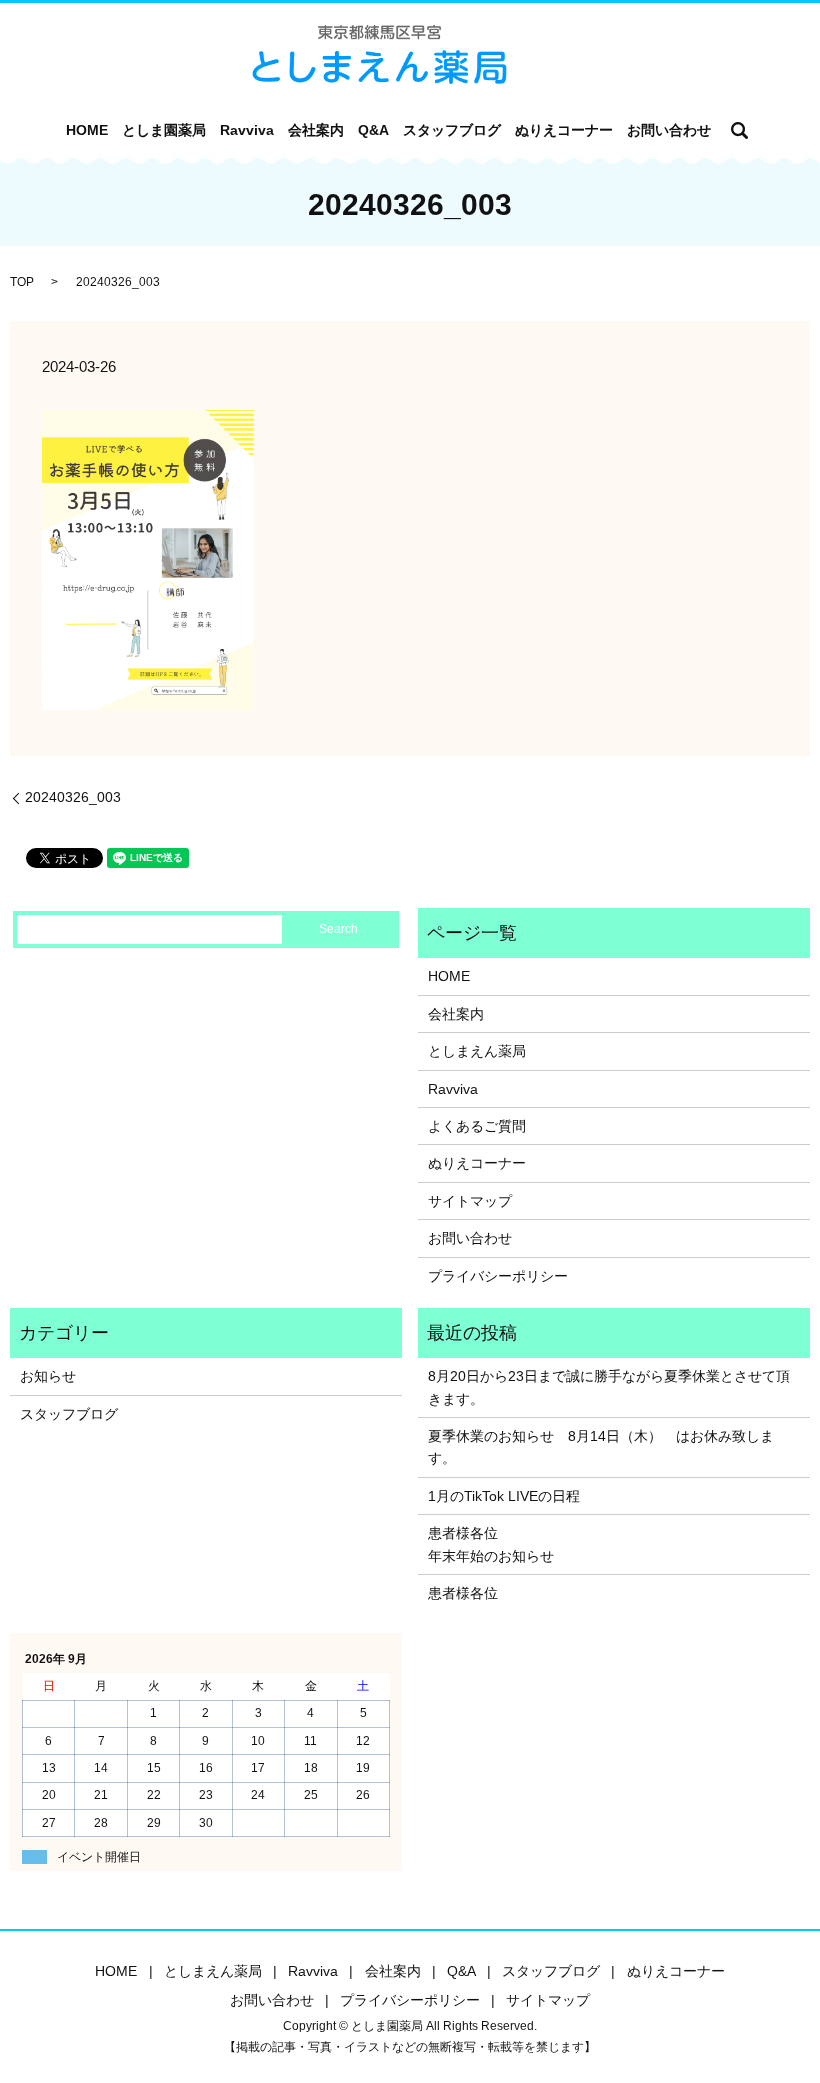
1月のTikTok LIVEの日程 (504, 1496)
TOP (22, 282)
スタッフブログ (452, 130)
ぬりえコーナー (564, 130)
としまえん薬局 (477, 1051)
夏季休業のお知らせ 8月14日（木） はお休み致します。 (601, 1447)
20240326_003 (73, 797)
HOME (87, 130)
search (740, 130)
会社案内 (316, 130)
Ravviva (247, 130)
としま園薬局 (164, 130)
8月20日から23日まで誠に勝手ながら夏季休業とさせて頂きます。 (609, 1387)
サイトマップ (470, 1201)
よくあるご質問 (477, 1126)
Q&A (373, 130)
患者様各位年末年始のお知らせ (491, 1544)
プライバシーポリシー (498, 1276)
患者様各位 (463, 1593)
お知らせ (48, 1376)
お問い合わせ (669, 130)
